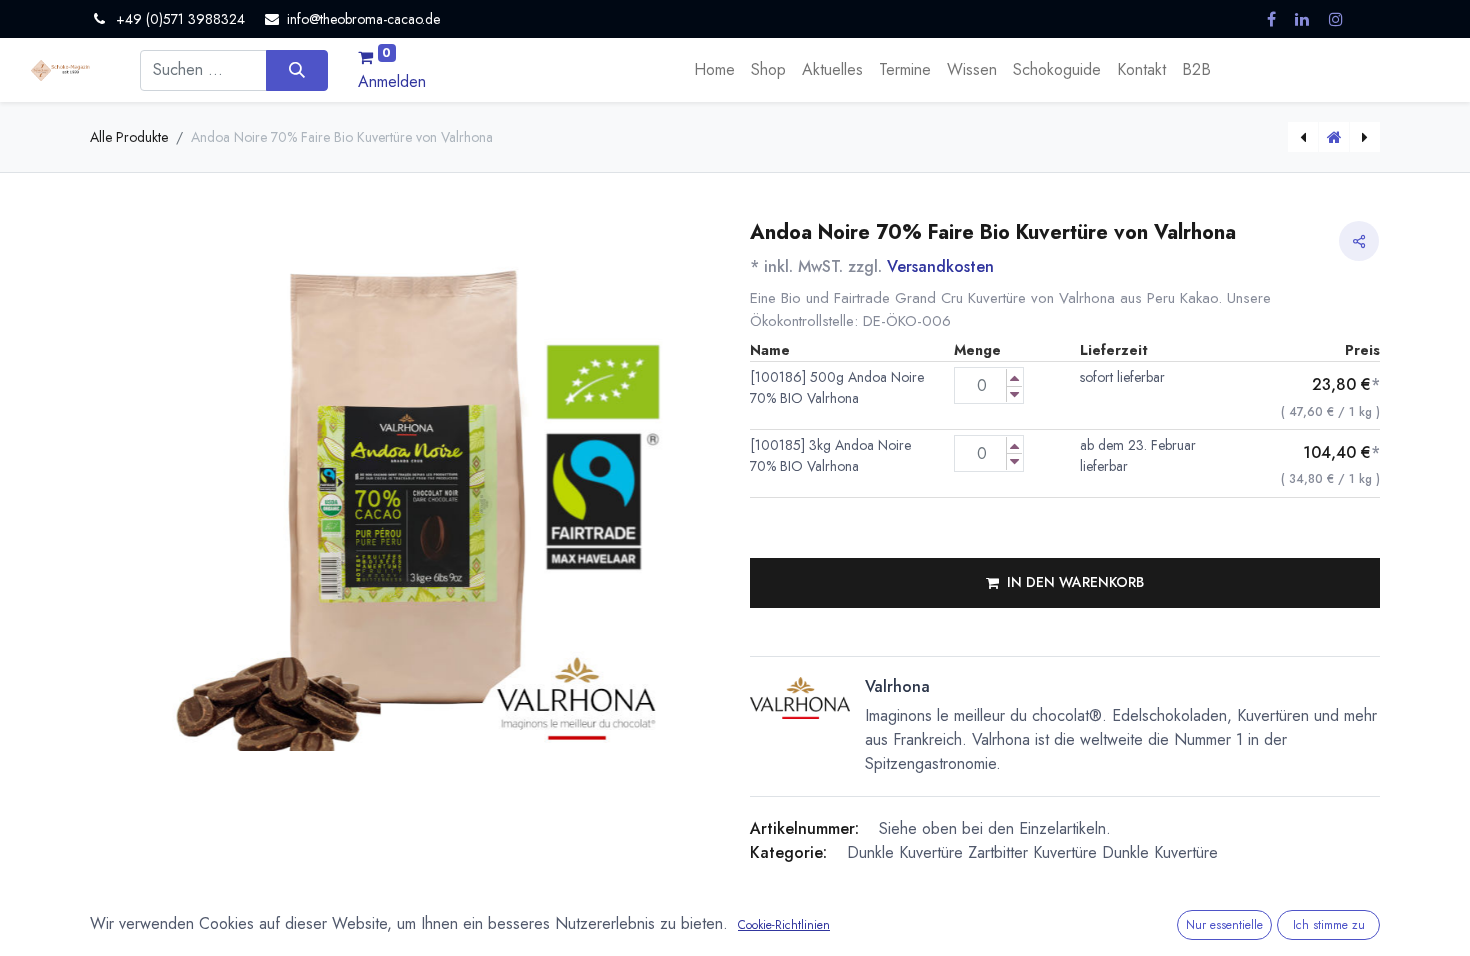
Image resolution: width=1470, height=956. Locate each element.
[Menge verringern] (1014, 394)
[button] (1065, 583)
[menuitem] (714, 70)
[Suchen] (296, 70)
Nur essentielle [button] (1224, 925)
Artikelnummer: (804, 828)
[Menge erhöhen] (1014, 377)
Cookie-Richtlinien (784, 925)
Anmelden (392, 81)
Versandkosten (940, 266)
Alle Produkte (129, 137)
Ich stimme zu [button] (1329, 925)
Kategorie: (788, 852)
